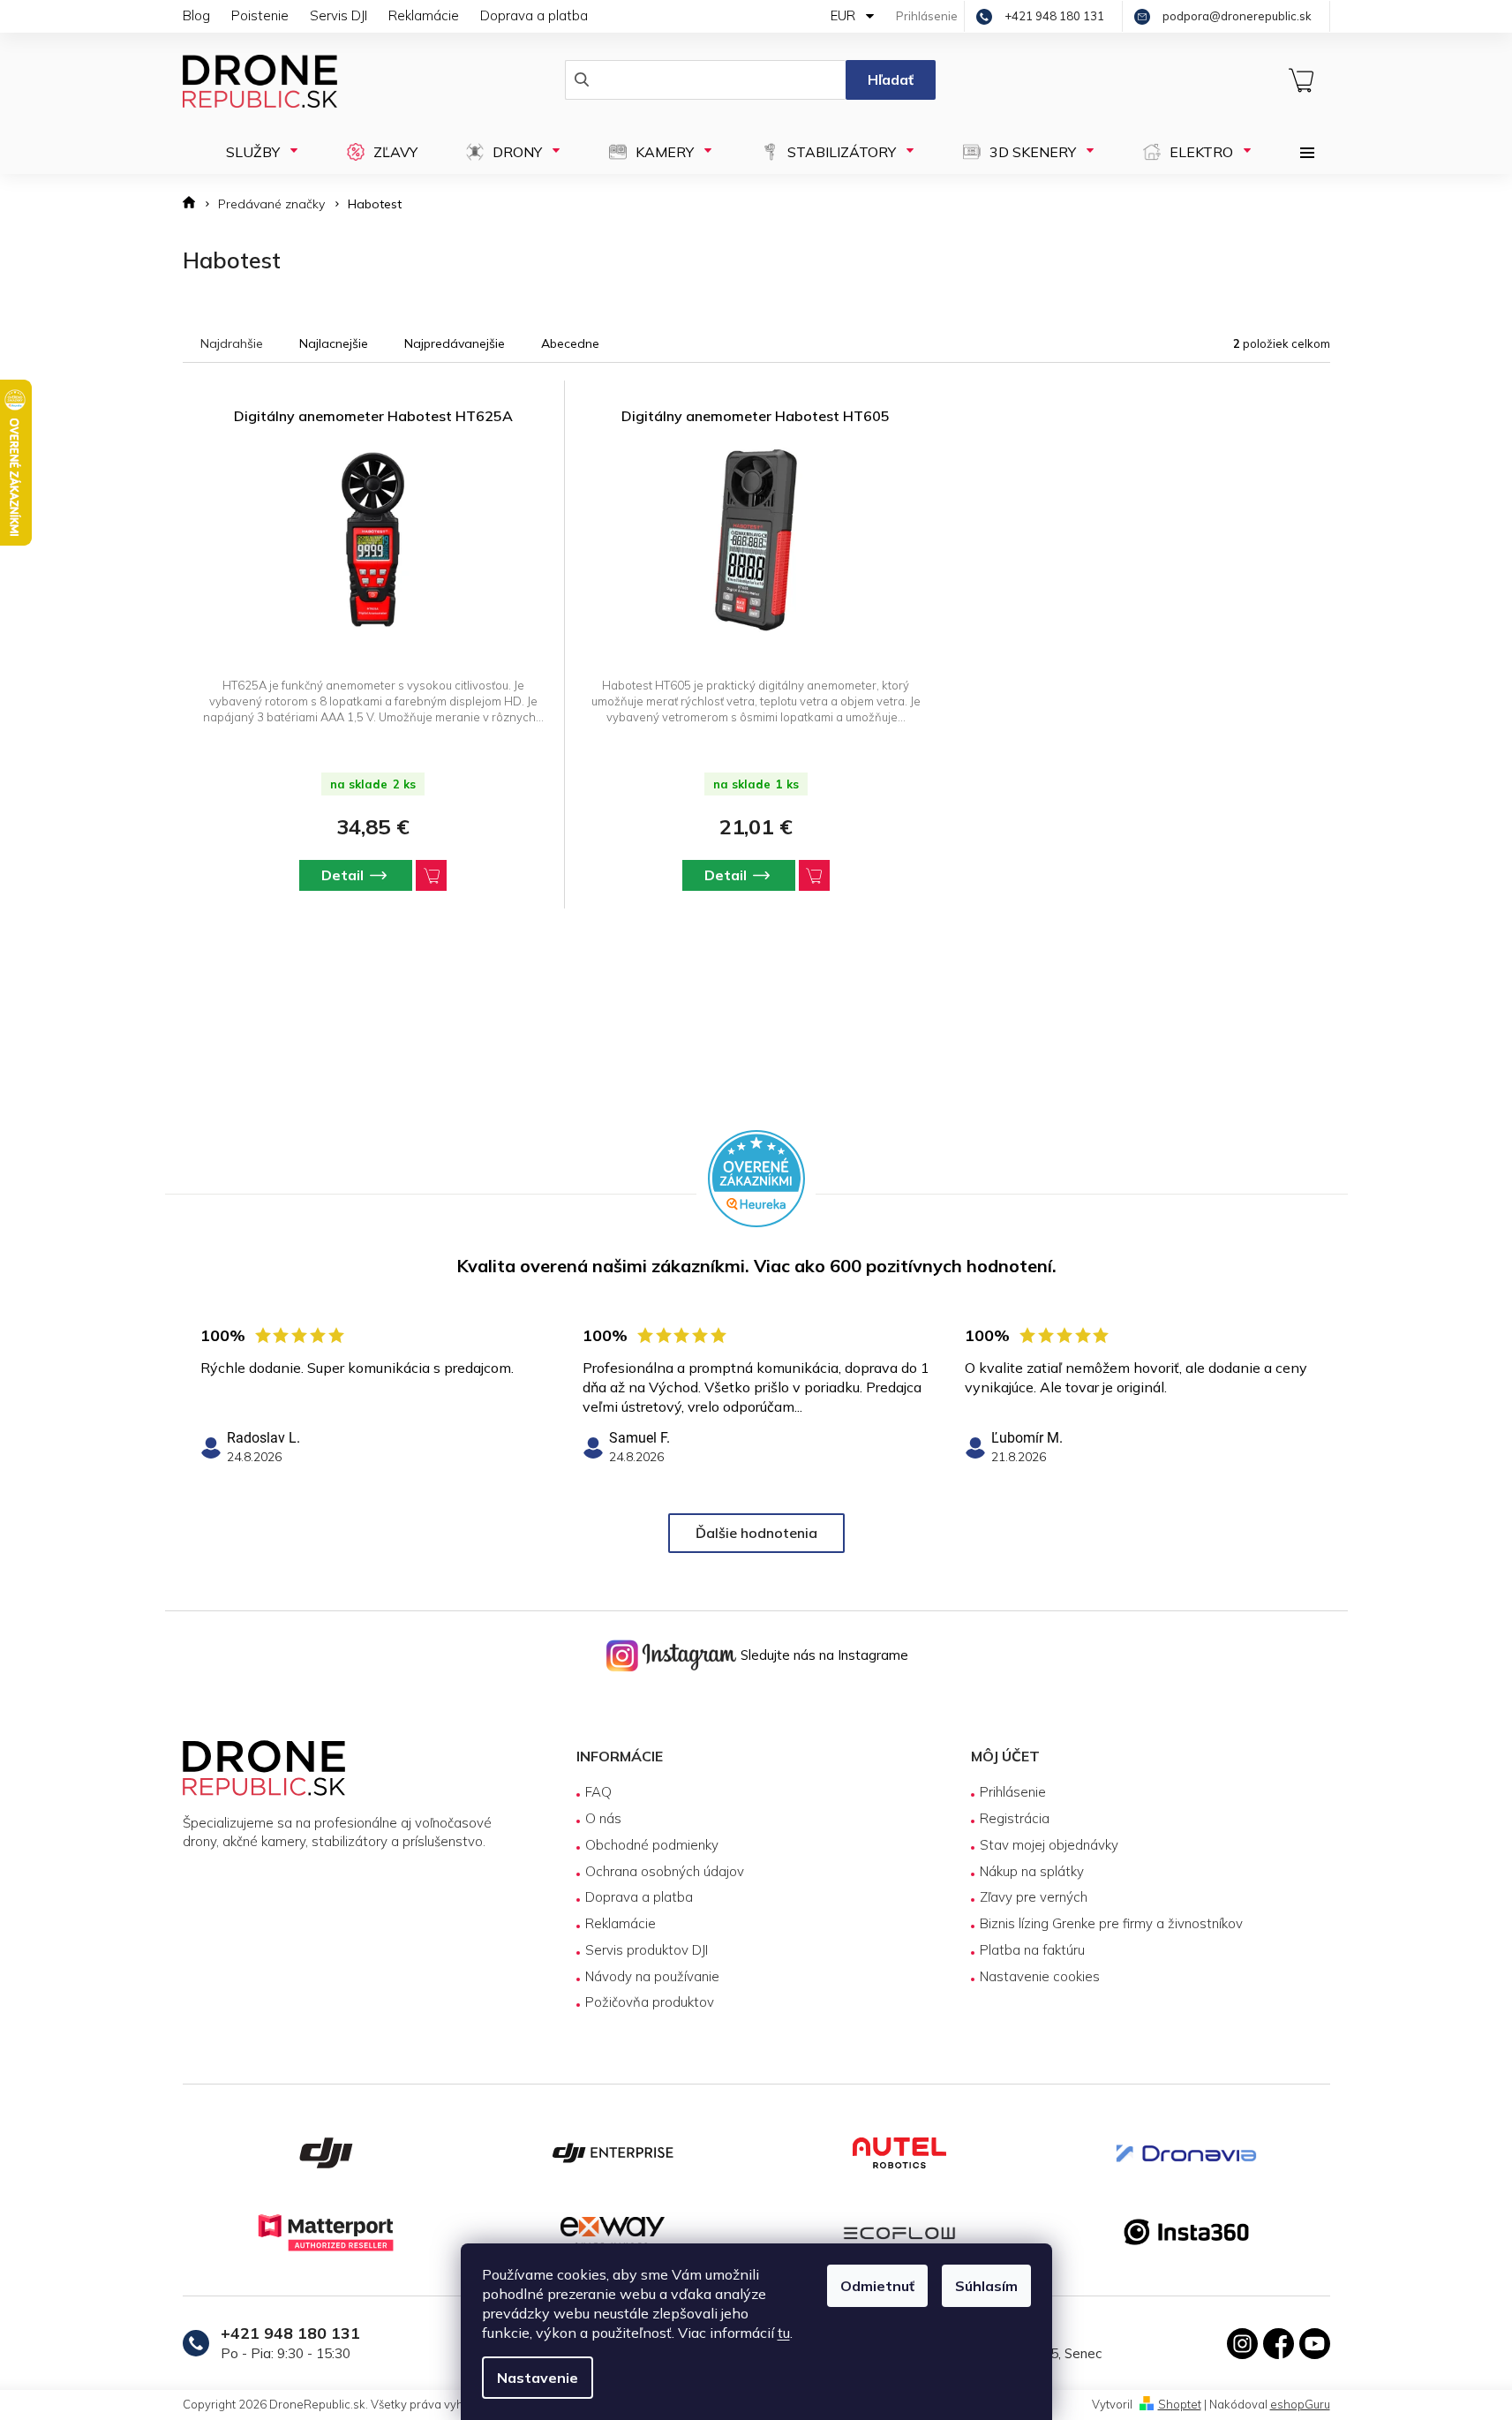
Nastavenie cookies (1040, 1976)
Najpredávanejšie (455, 343)
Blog (196, 15)
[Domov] (195, 204)
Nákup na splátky (1032, 1871)
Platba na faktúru (1032, 1950)
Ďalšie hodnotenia (756, 1533)
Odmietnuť (877, 2286)
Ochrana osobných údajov (665, 1871)
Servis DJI (339, 15)
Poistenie (260, 15)
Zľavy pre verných (1034, 1897)
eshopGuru (1300, 2404)
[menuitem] (256, 152)
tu (784, 2333)
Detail (342, 875)
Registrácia (1015, 1818)
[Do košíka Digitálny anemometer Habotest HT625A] (431, 875)
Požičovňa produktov (650, 2002)
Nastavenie (538, 2378)
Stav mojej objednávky (1049, 1845)
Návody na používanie (652, 1976)
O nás (603, 1818)
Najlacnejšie (334, 343)
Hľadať (891, 79)
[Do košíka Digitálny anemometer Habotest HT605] (814, 875)
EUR (845, 15)
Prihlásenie (1013, 1792)
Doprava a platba (534, 15)
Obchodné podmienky (652, 1845)
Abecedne (570, 343)
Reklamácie (424, 15)
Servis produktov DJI (647, 1950)
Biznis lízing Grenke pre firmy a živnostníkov (1111, 1923)
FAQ (598, 1792)
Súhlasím (986, 2286)
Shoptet (1180, 2404)
